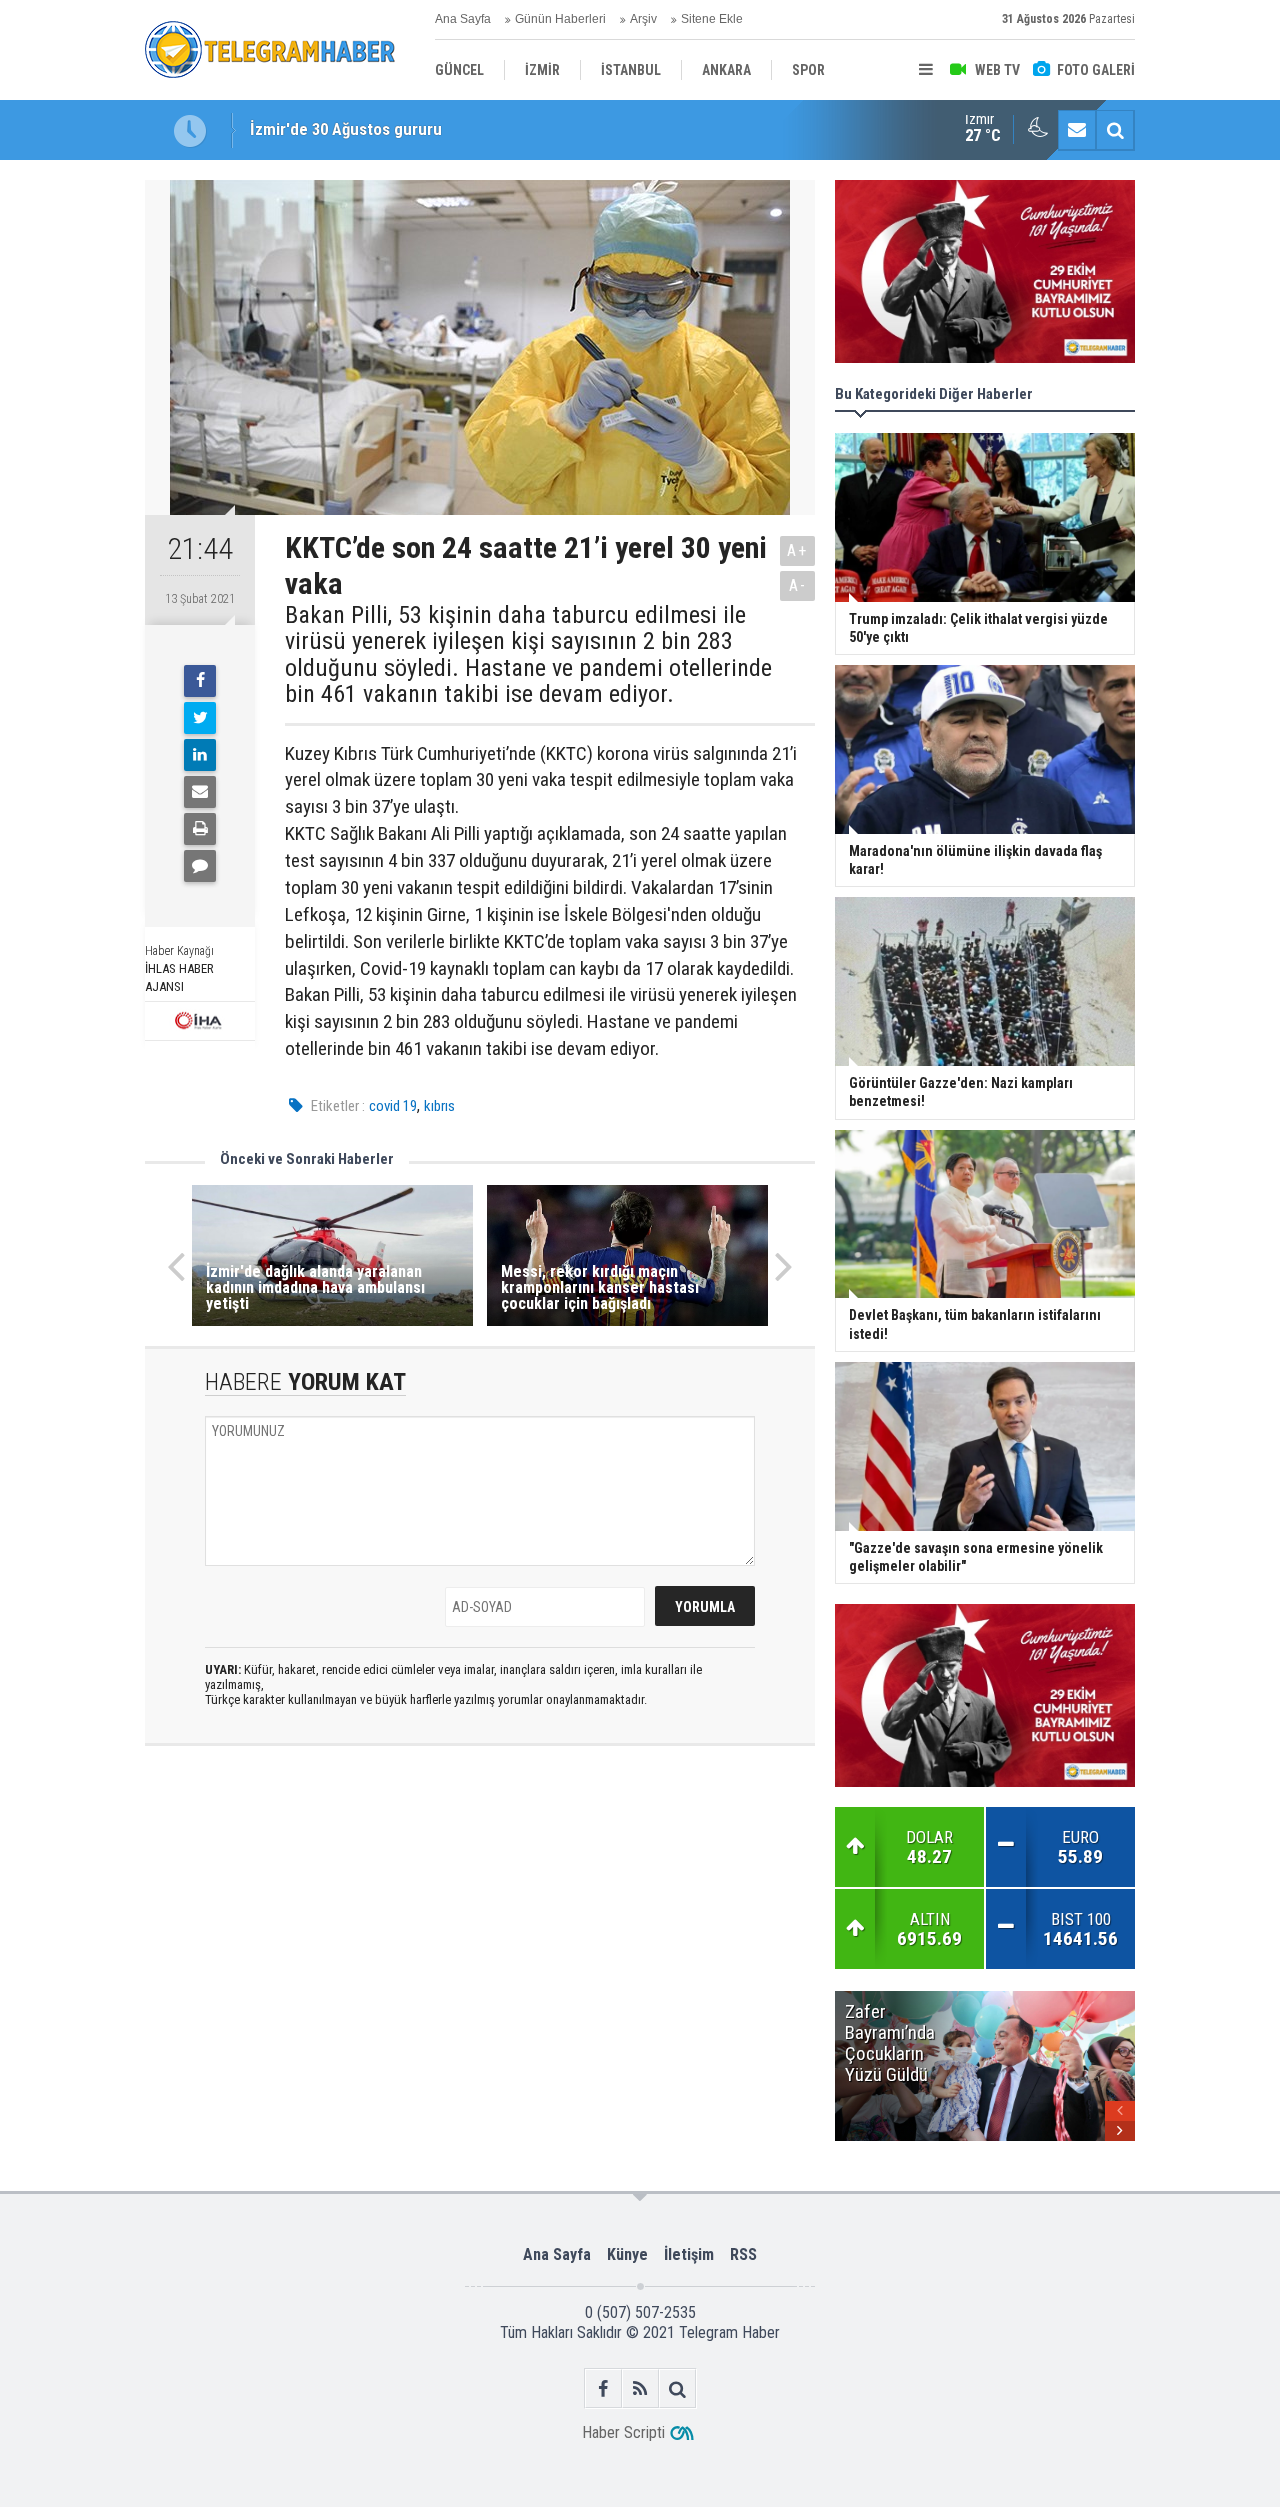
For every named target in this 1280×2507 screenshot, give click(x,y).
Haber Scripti (623, 2432)
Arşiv (643, 19)
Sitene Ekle (712, 19)
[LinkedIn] (200, 755)
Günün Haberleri (560, 19)
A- (798, 585)
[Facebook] (200, 681)
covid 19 (393, 1106)
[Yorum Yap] (200, 866)
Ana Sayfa (463, 19)
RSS (743, 2254)
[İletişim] (1077, 130)
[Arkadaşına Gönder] (200, 792)
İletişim (689, 2254)
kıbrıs (439, 1106)
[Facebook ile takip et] (603, 2388)
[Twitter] (200, 718)
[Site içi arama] (1115, 130)
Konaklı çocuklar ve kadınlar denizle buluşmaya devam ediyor (462, 130)
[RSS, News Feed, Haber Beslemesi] (640, 2388)
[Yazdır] (200, 829)
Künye (627, 2254)
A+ (797, 550)
